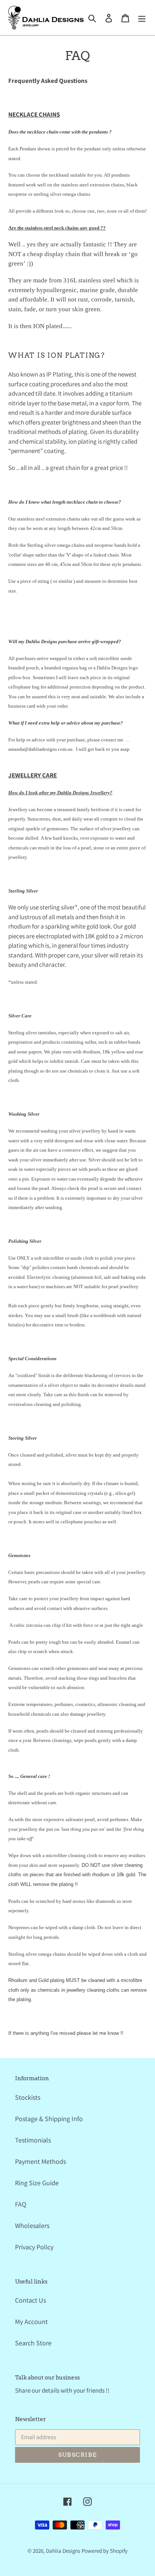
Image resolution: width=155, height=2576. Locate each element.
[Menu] (142, 17)
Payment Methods (40, 2161)
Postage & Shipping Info (49, 2119)
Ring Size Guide (37, 2183)
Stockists (28, 2097)
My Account (31, 2322)
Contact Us (30, 2300)
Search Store (33, 2343)
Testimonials (33, 2140)
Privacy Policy (34, 2247)
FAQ (21, 2204)
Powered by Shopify (105, 2551)
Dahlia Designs (63, 2551)
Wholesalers (32, 2226)
